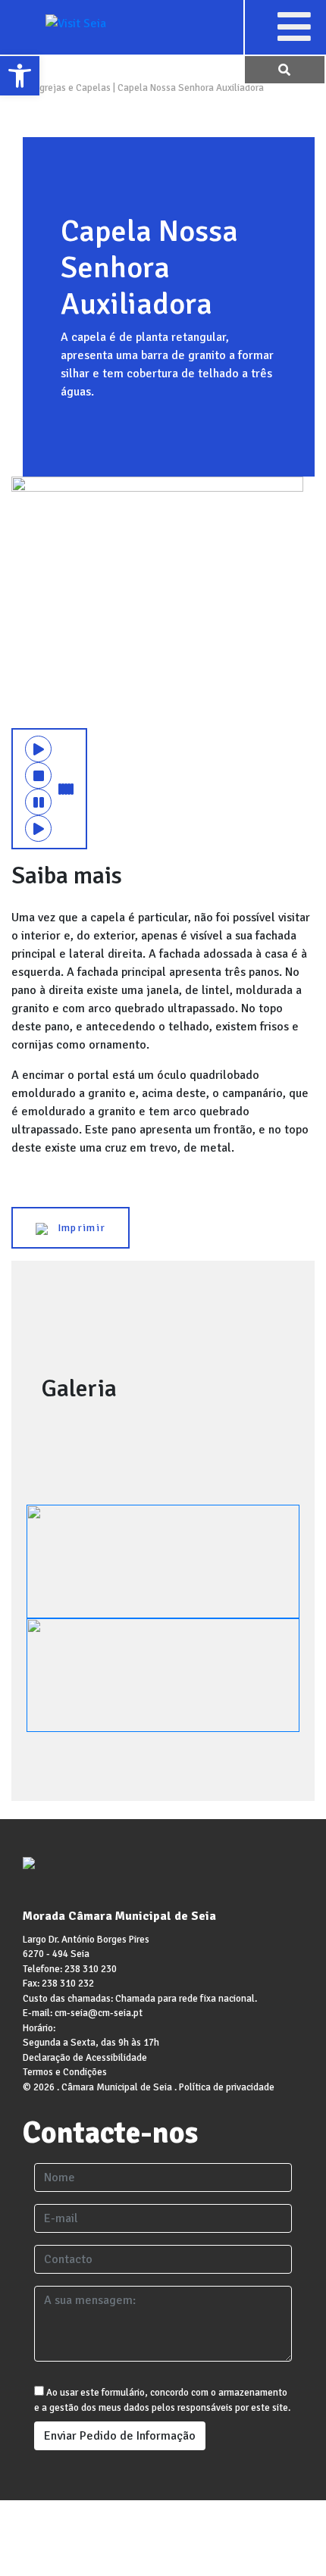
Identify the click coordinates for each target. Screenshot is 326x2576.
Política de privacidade (227, 2087)
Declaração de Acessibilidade (85, 2058)
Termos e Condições (65, 2072)
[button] (294, 27)
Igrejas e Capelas (74, 88)
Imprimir (77, 1228)
